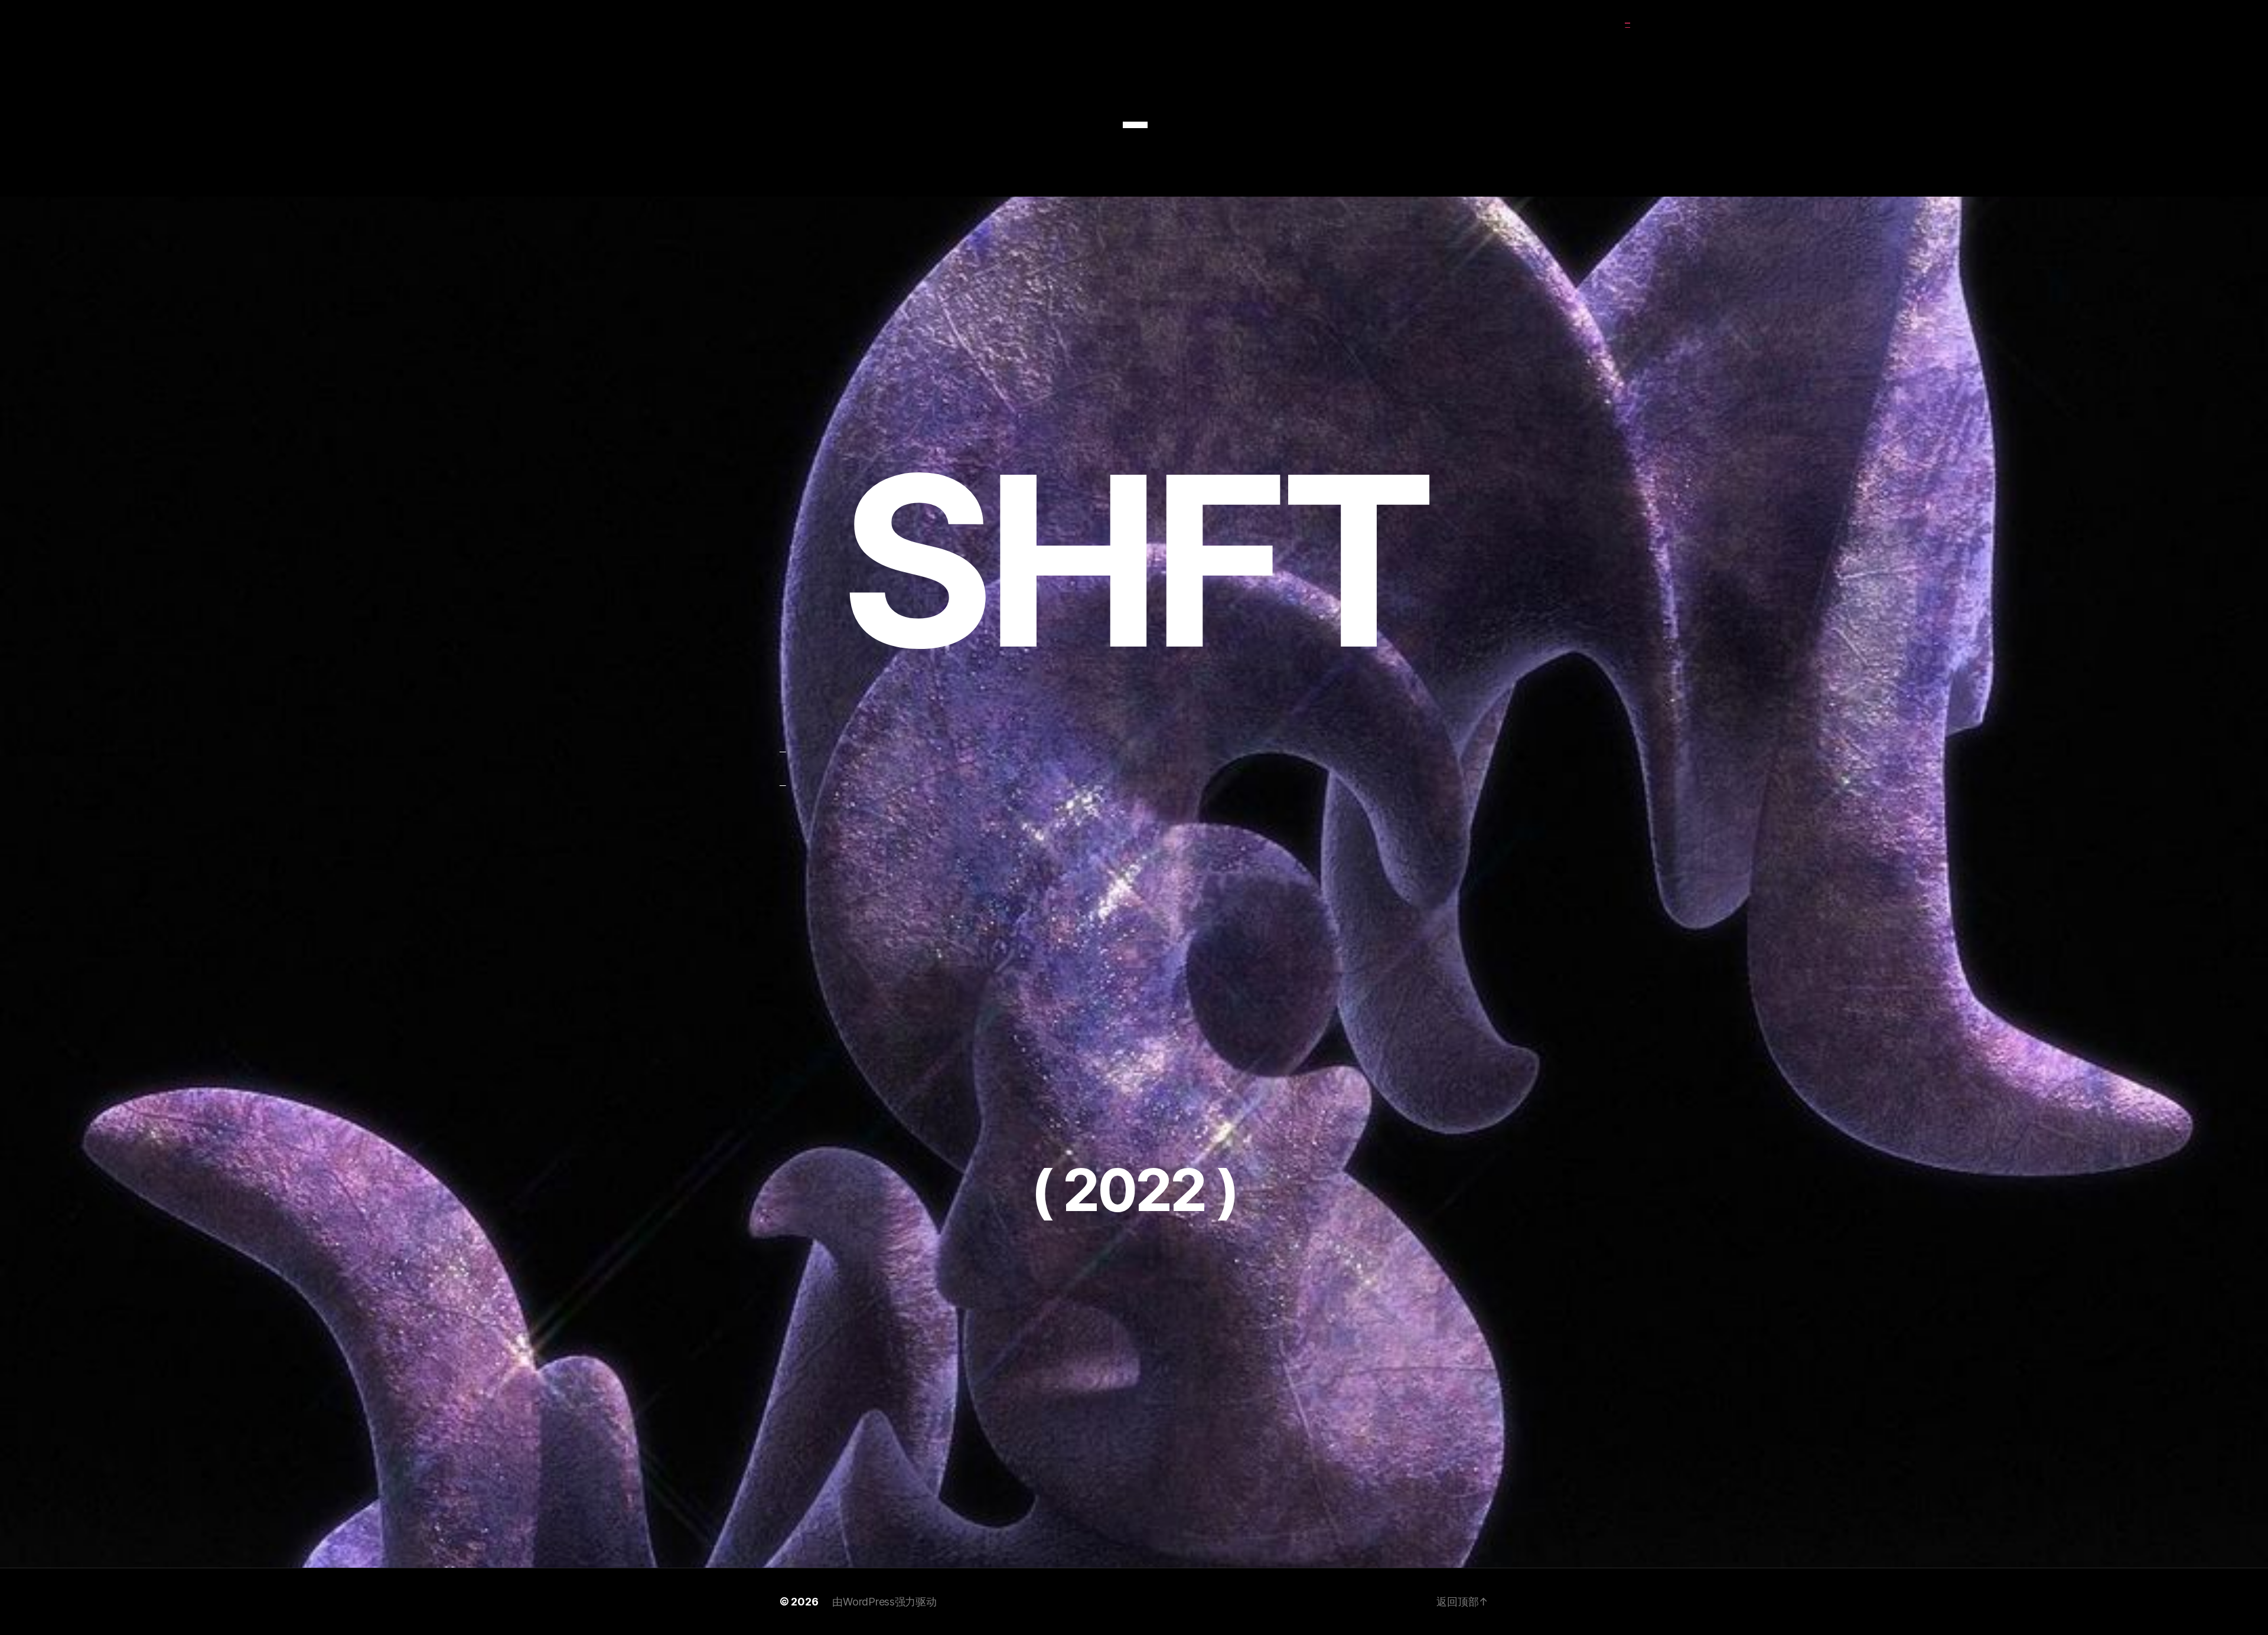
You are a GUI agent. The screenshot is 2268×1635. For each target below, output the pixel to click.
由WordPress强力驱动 (884, 1602)
